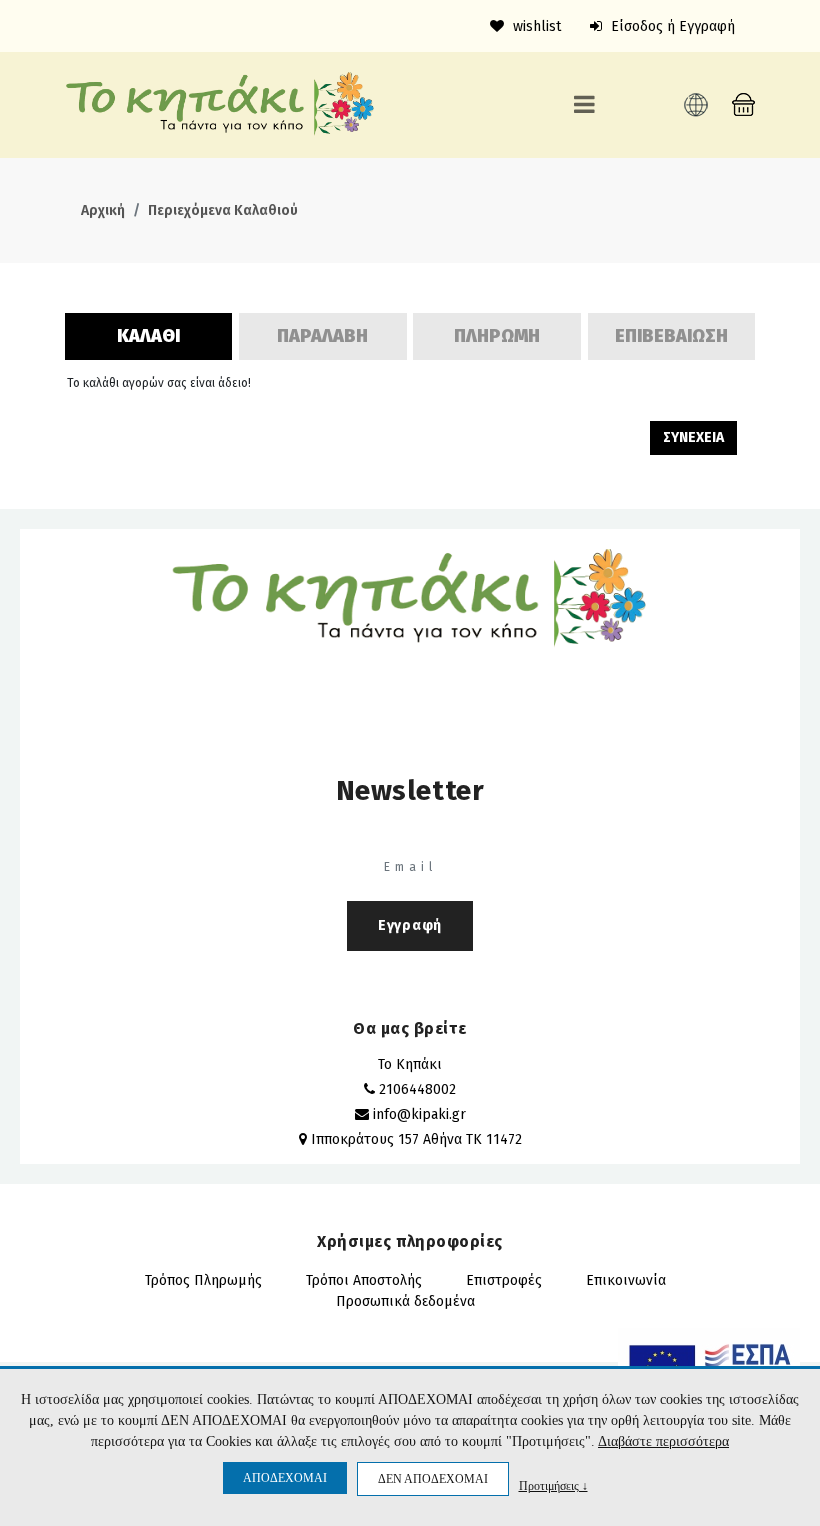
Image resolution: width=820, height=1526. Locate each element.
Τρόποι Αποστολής (364, 1280)
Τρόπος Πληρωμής (203, 1280)
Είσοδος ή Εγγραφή (671, 26)
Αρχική (103, 210)
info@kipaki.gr (419, 1114)
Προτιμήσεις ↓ (553, 1485)
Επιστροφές (504, 1280)
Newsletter (410, 791)
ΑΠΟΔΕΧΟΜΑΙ (285, 1478)
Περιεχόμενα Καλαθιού (223, 210)
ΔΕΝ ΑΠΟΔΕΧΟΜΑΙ (433, 1479)
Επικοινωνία (626, 1280)
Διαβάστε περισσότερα (663, 1441)
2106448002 (417, 1089)
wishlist (535, 26)
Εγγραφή (410, 925)
